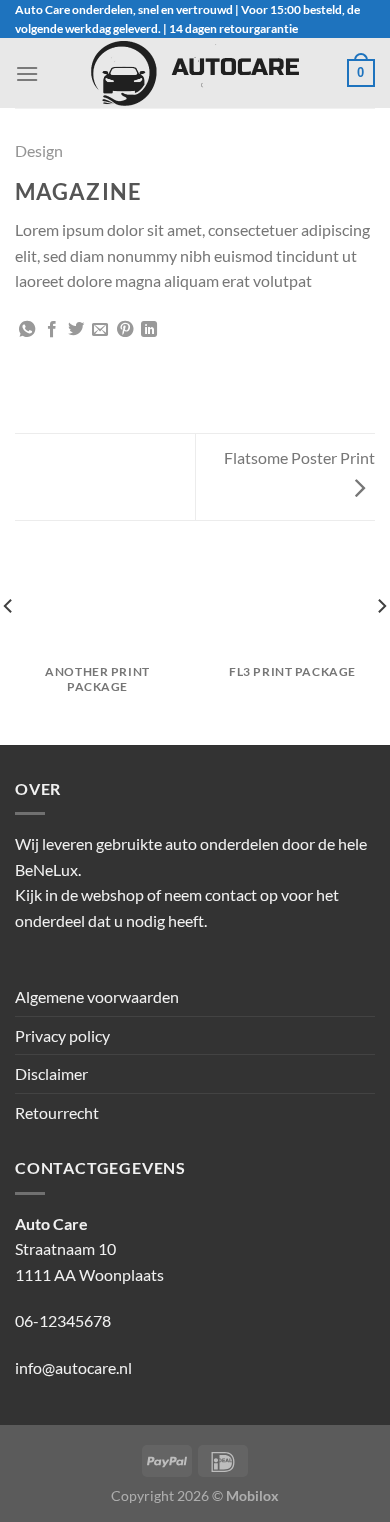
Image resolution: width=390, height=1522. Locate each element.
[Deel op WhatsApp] (27, 330)
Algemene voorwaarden (97, 996)
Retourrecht (57, 1112)
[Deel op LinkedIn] (149, 330)
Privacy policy (62, 1035)
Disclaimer (51, 1073)
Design (39, 150)
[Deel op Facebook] (52, 330)
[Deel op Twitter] (76, 330)
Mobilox (252, 1495)
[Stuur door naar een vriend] (100, 330)
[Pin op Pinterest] (125, 330)
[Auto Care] (195, 73)
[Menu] (27, 73)
